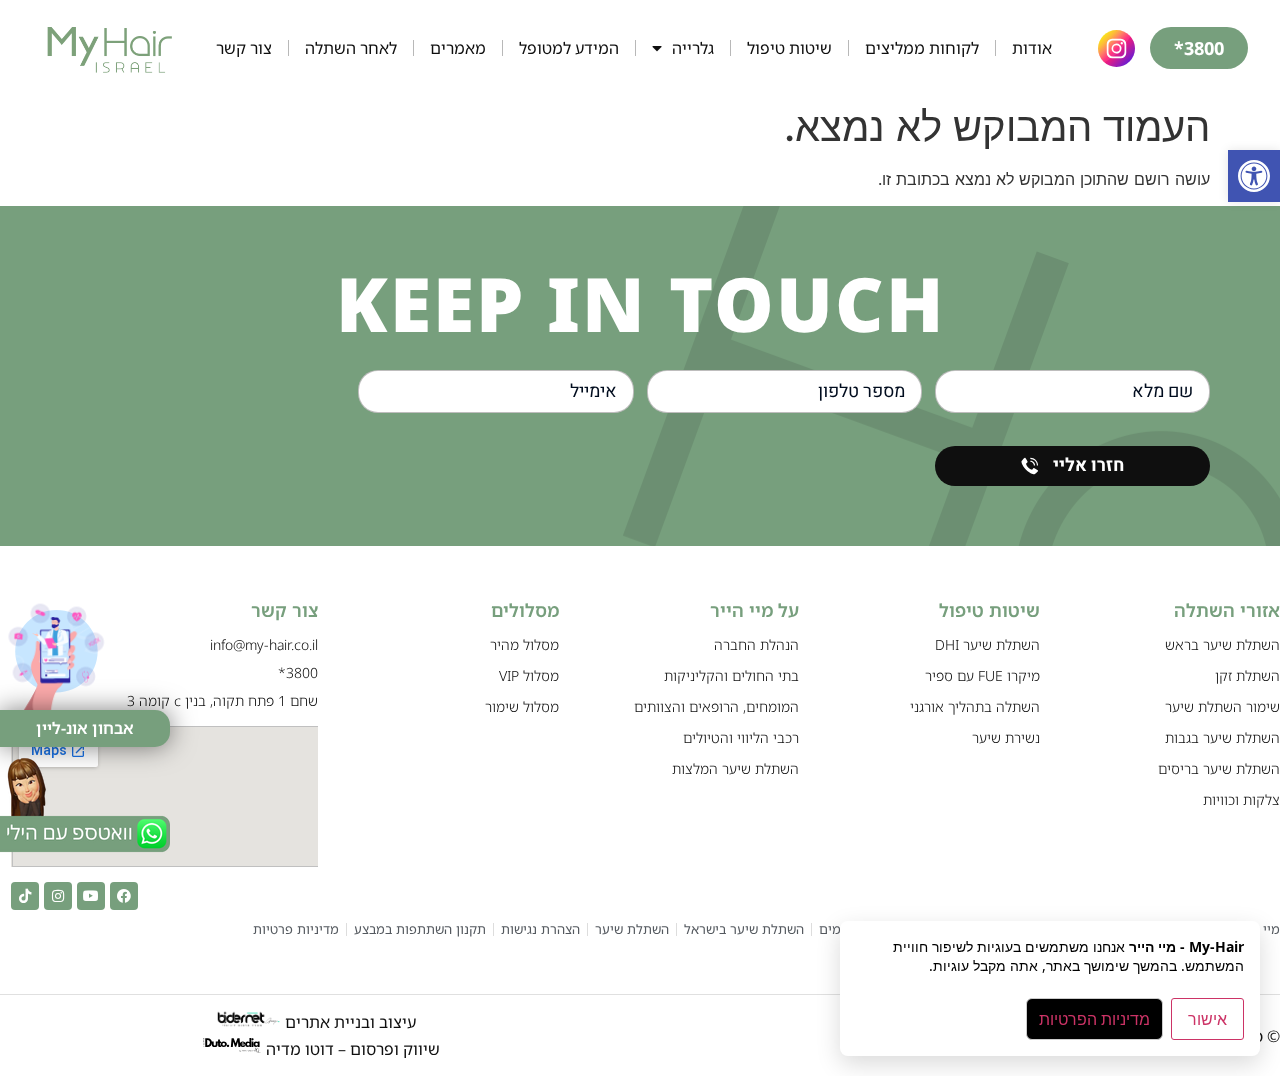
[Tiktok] (25, 896)
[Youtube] (91, 896)
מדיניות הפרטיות (1094, 1019)
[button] (1254, 176)
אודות (1032, 48)
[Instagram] (58, 896)
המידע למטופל (569, 48)
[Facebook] (124, 896)
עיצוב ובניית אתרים (348, 1022)
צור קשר (244, 48)
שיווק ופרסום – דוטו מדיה (353, 1049)
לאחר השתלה (351, 48)
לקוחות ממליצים (922, 48)
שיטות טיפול (789, 48)
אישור (1207, 1019)
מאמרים (458, 48)
